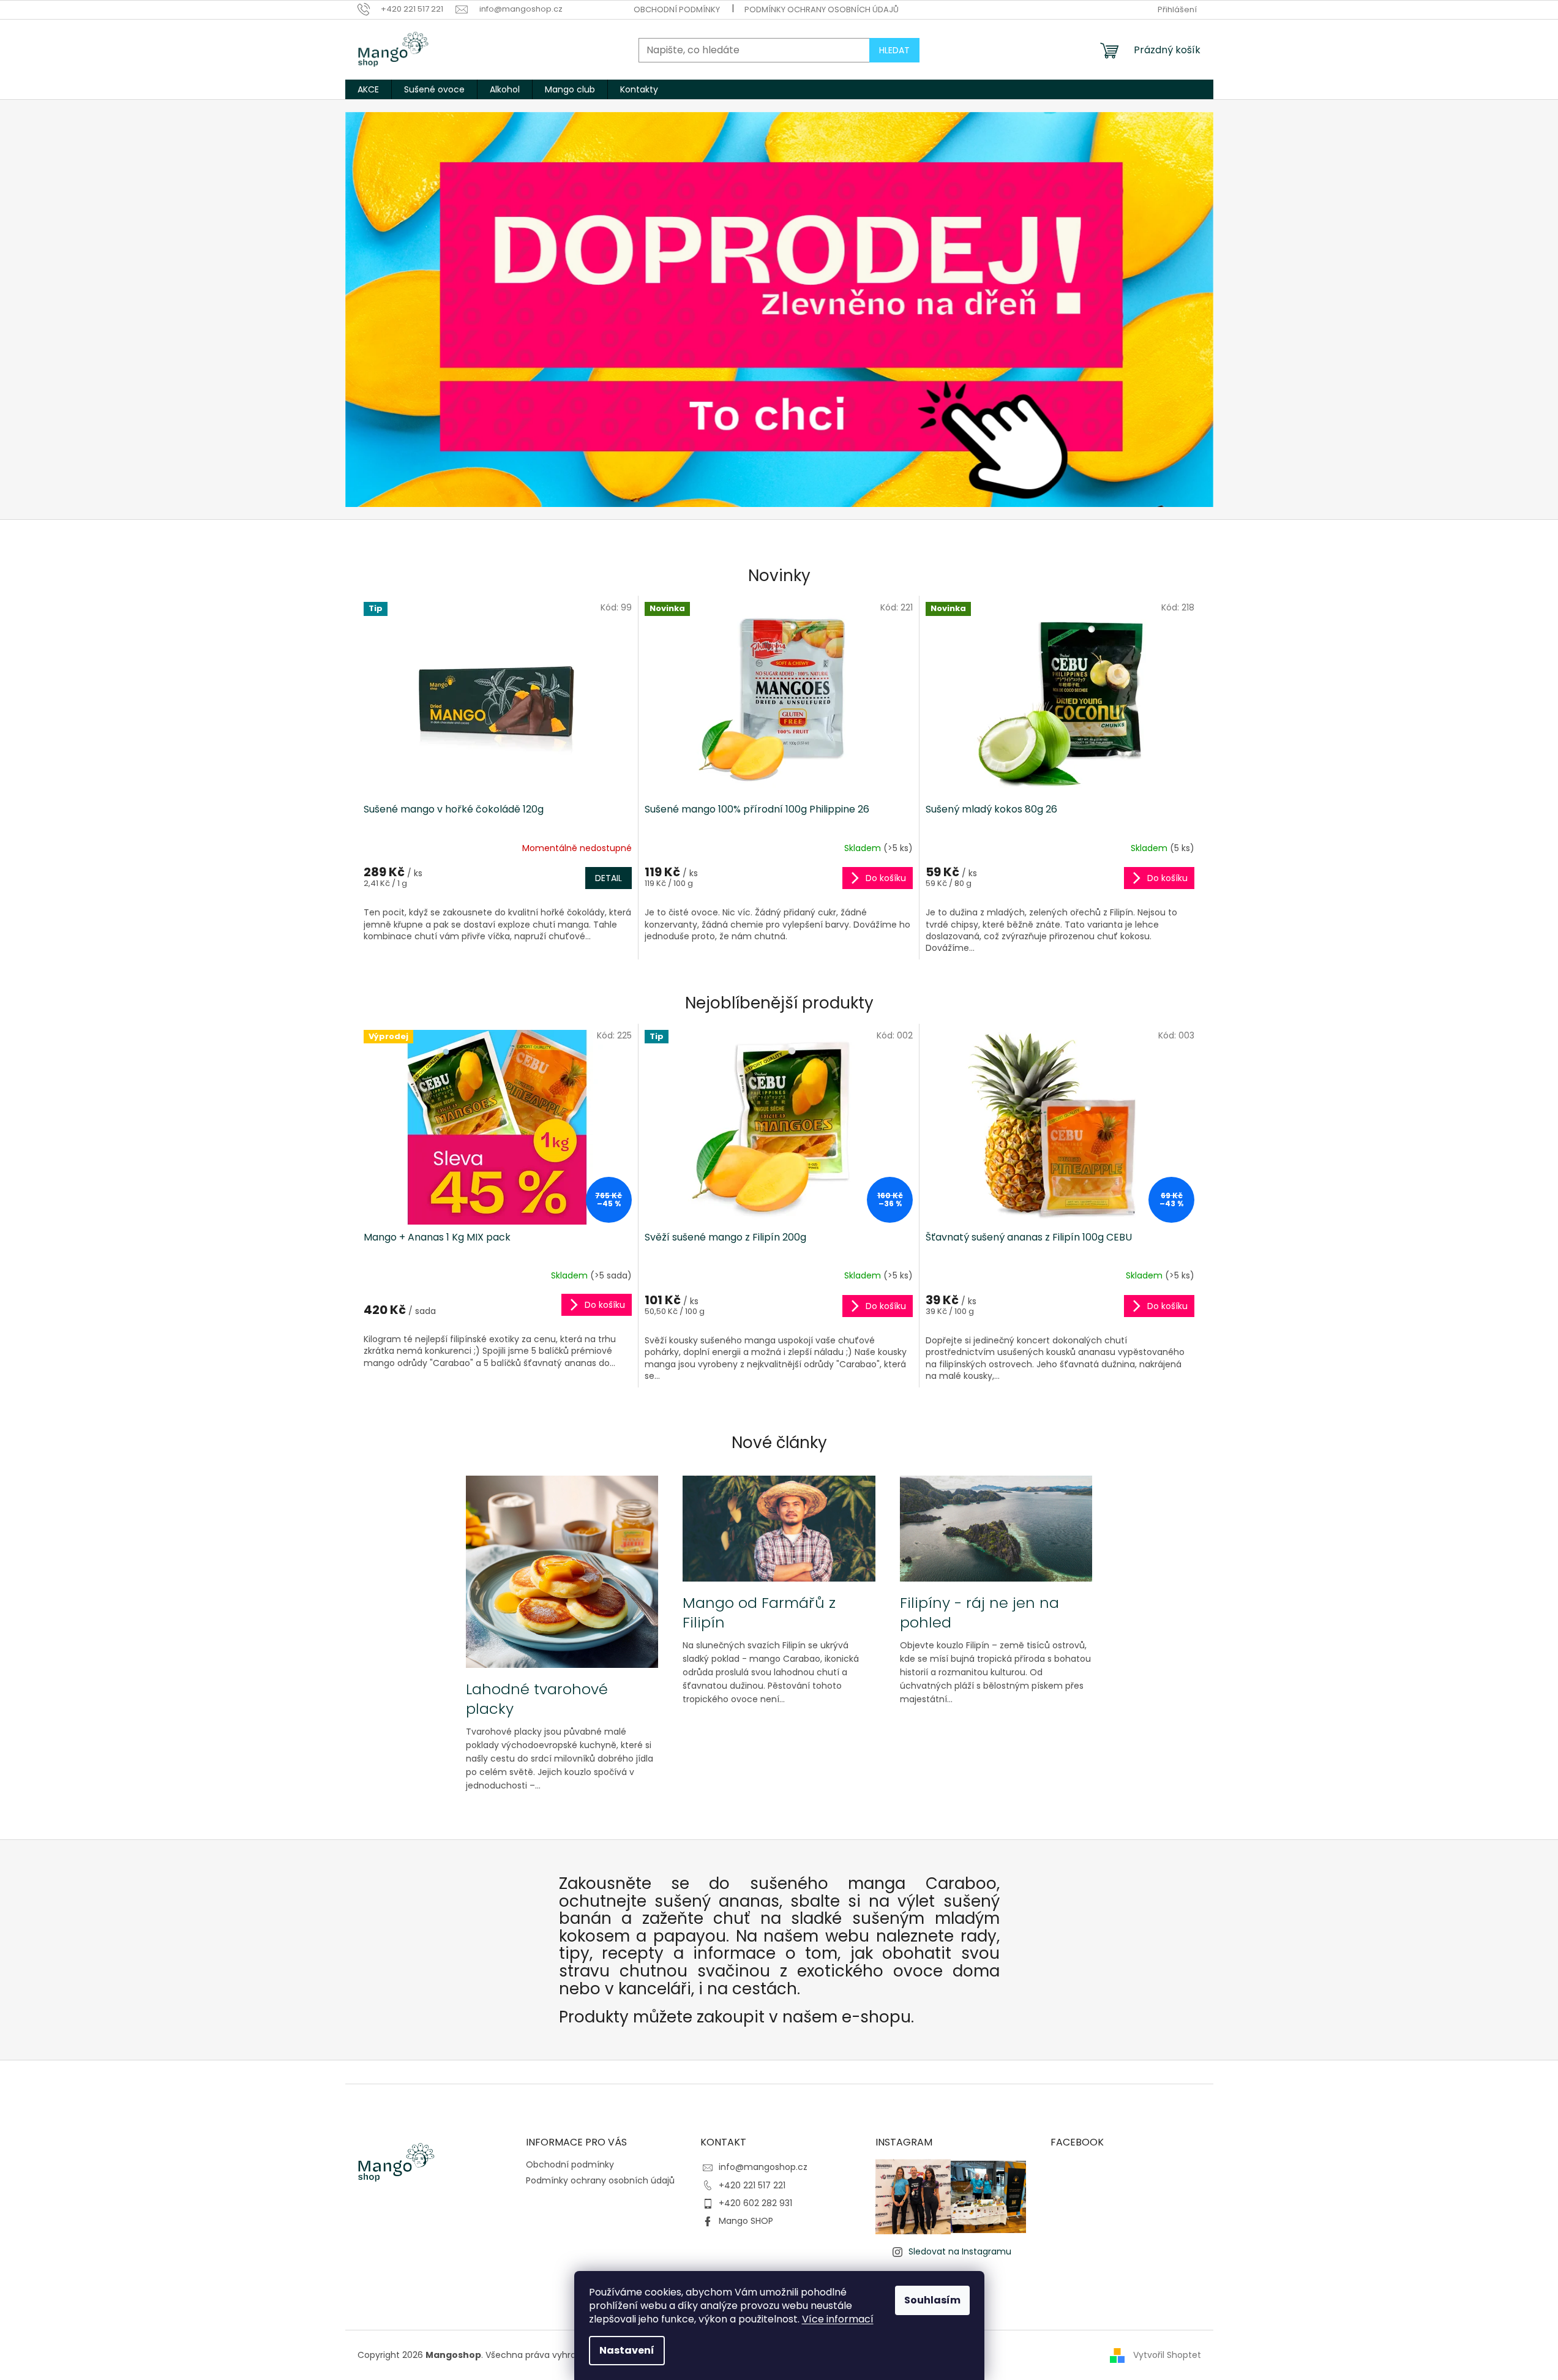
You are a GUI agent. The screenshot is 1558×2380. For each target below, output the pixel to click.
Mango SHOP (746, 2221)
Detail (609, 878)
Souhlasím (932, 2300)
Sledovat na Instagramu (960, 2251)
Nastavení (627, 2350)
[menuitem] (368, 89)
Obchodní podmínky (677, 9)
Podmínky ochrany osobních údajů (822, 9)
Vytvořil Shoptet (1167, 2355)
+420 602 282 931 (755, 2203)
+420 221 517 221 (752, 2185)
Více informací (838, 2319)
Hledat (894, 50)
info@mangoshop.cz (763, 2167)
